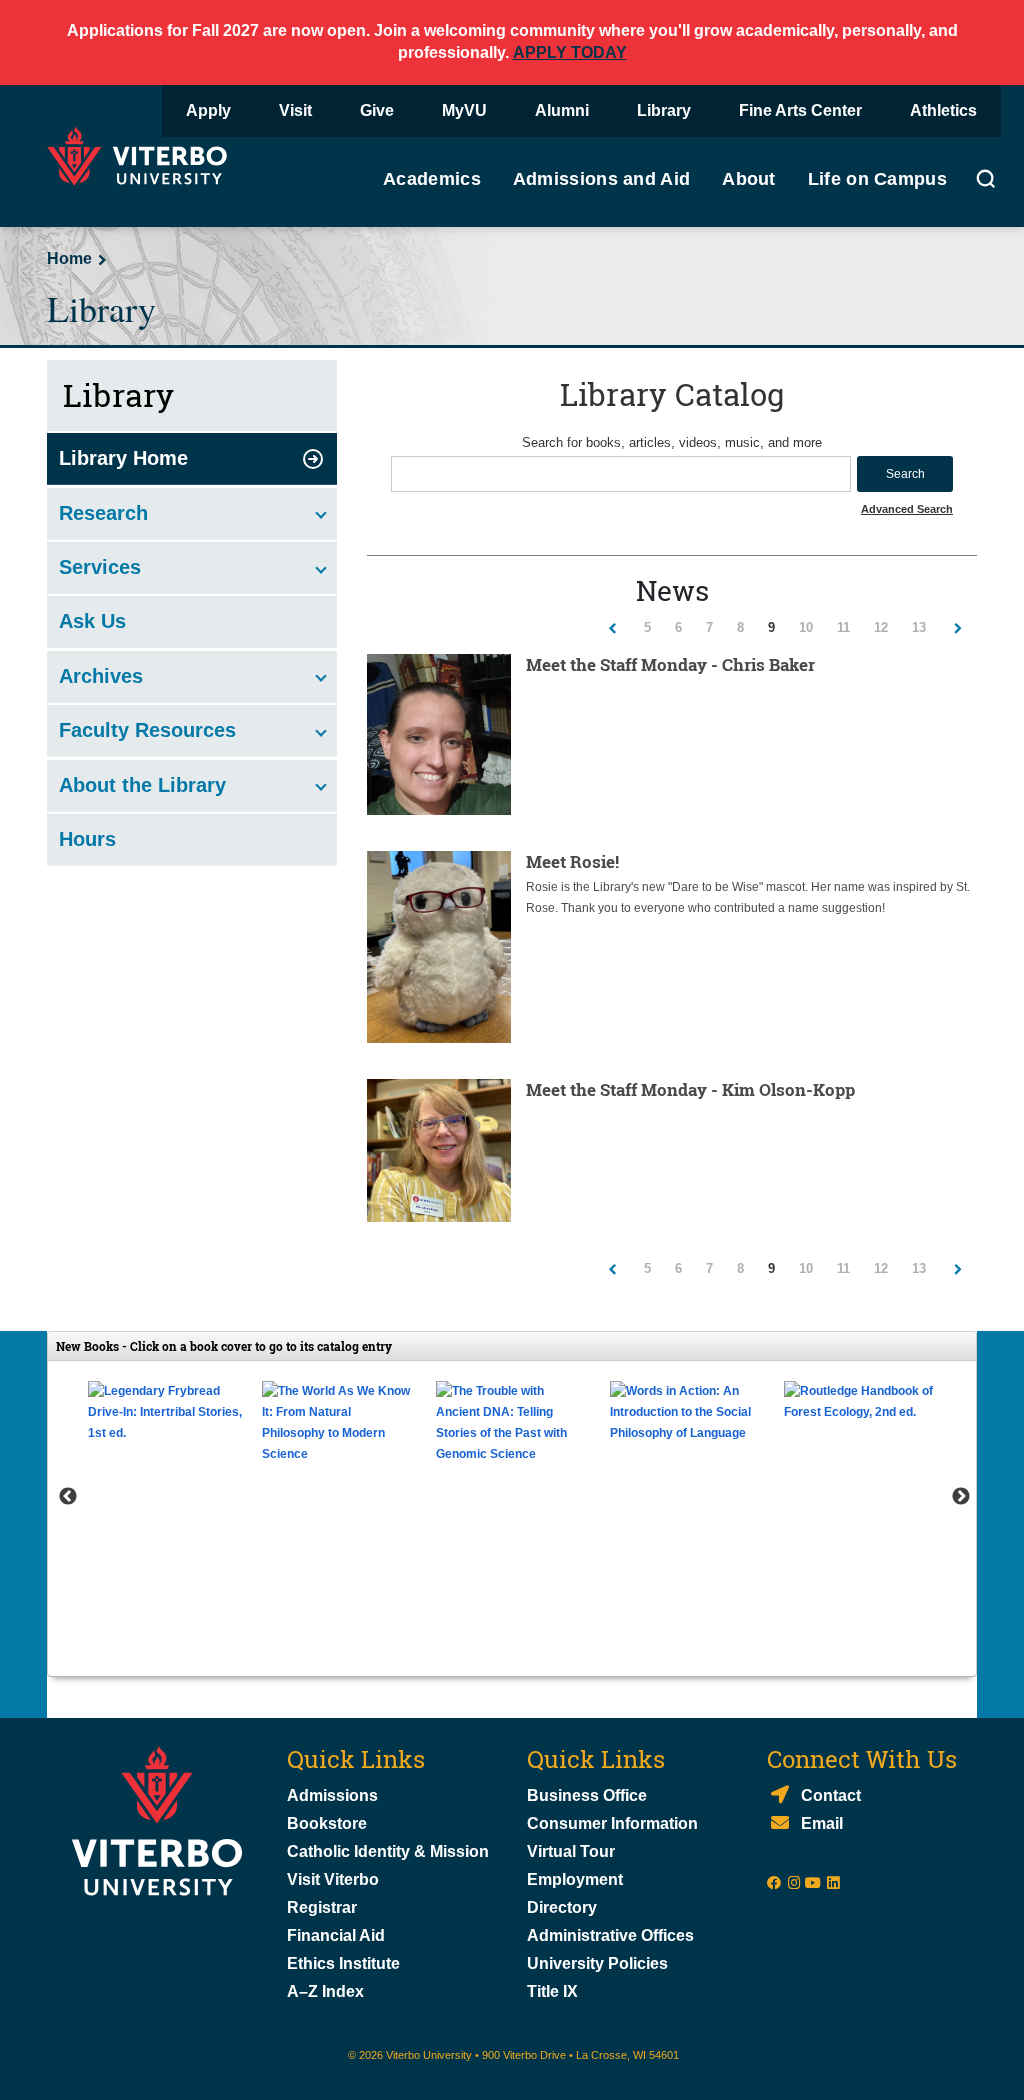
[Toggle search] (986, 182)
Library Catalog (672, 393)
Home (69, 258)
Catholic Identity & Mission (388, 1851)
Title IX (552, 1991)
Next (961, 1497)
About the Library (142, 785)
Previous (68, 1497)
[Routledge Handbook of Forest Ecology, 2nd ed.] (861, 1402)
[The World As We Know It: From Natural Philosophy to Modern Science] (339, 1423)
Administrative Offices (610, 1935)
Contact (831, 1795)
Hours (87, 839)
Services (100, 567)
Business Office (587, 1795)
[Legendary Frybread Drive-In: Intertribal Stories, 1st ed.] (165, 1412)
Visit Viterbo (333, 1879)
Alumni (562, 110)
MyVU (464, 110)
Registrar (322, 1907)
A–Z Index (325, 1991)
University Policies (597, 1963)
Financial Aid (336, 1935)
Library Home (123, 458)
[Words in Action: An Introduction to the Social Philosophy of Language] (687, 1412)
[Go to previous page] (612, 627)
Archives (101, 676)
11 (849, 627)
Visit (295, 110)
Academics (432, 179)
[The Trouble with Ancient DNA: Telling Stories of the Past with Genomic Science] (513, 1423)
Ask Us (92, 621)
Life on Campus (877, 179)
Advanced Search (907, 509)
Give (377, 110)
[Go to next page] (957, 627)
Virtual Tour (571, 1851)
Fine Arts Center (800, 110)
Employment (575, 1879)
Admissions (332, 1795)
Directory (564, 1907)
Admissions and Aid (601, 179)
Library (664, 110)
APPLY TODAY (570, 52)
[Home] (143, 155)
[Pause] (512, 1644)
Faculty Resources (147, 730)
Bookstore (327, 1823)
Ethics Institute (343, 1963)
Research (103, 513)
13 (924, 627)
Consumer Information (612, 1823)
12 (886, 627)
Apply (208, 110)
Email (822, 1823)
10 (811, 627)
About (749, 179)
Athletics (943, 110)
